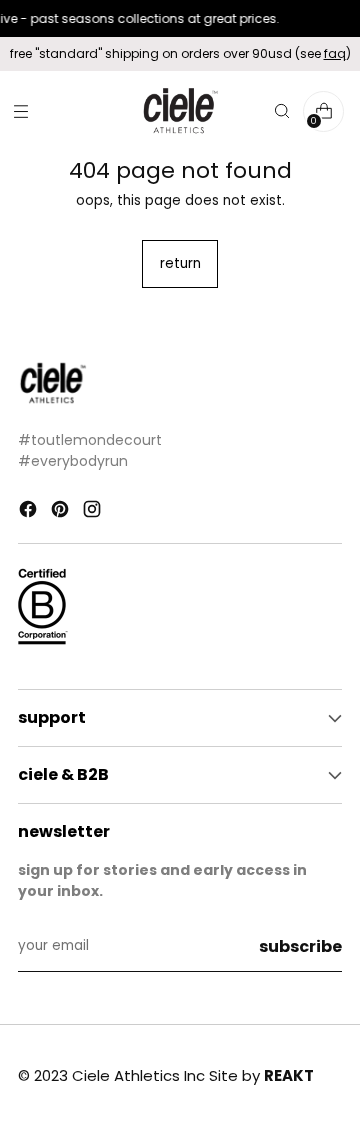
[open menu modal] (20, 111)
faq (335, 53)
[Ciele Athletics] (180, 111)
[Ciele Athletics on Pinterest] (62, 512)
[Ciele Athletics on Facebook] (30, 512)
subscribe (300, 946)
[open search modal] (281, 111)
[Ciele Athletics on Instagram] (94, 512)
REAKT (289, 1075)
